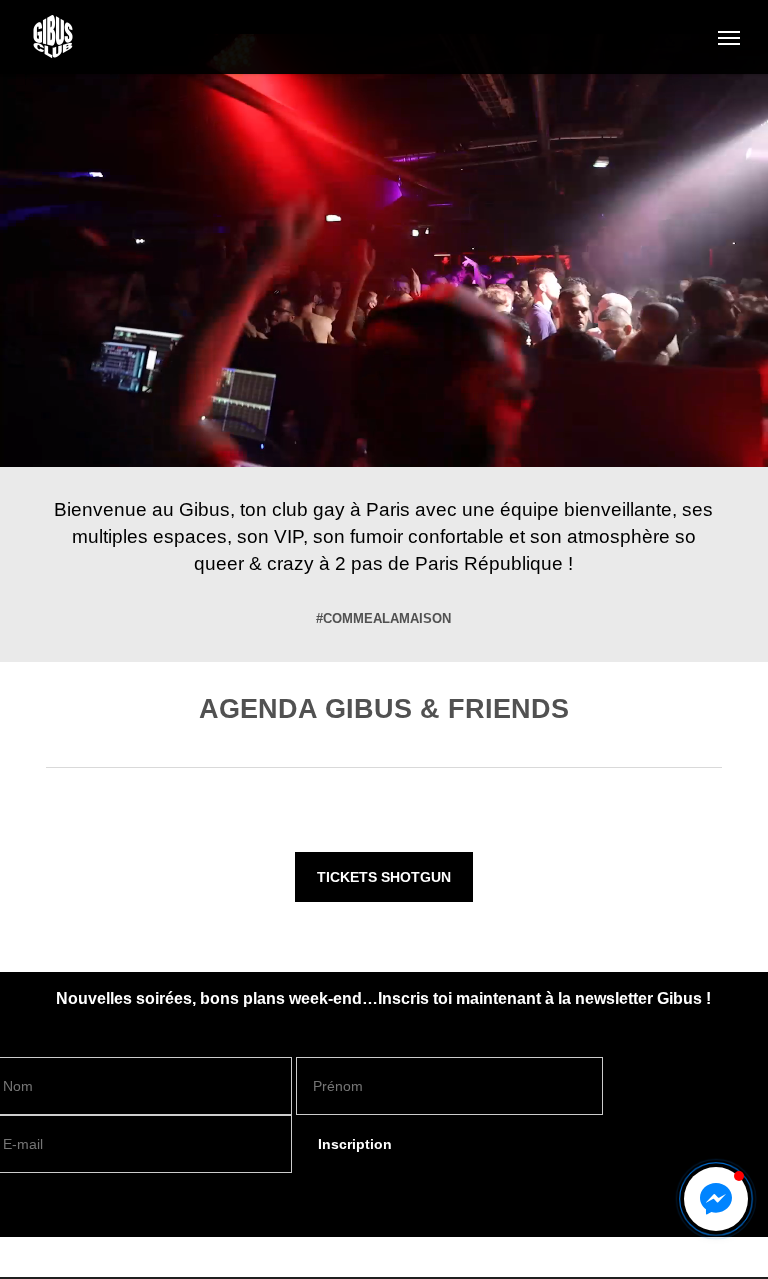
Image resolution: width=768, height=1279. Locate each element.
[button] (729, 37)
